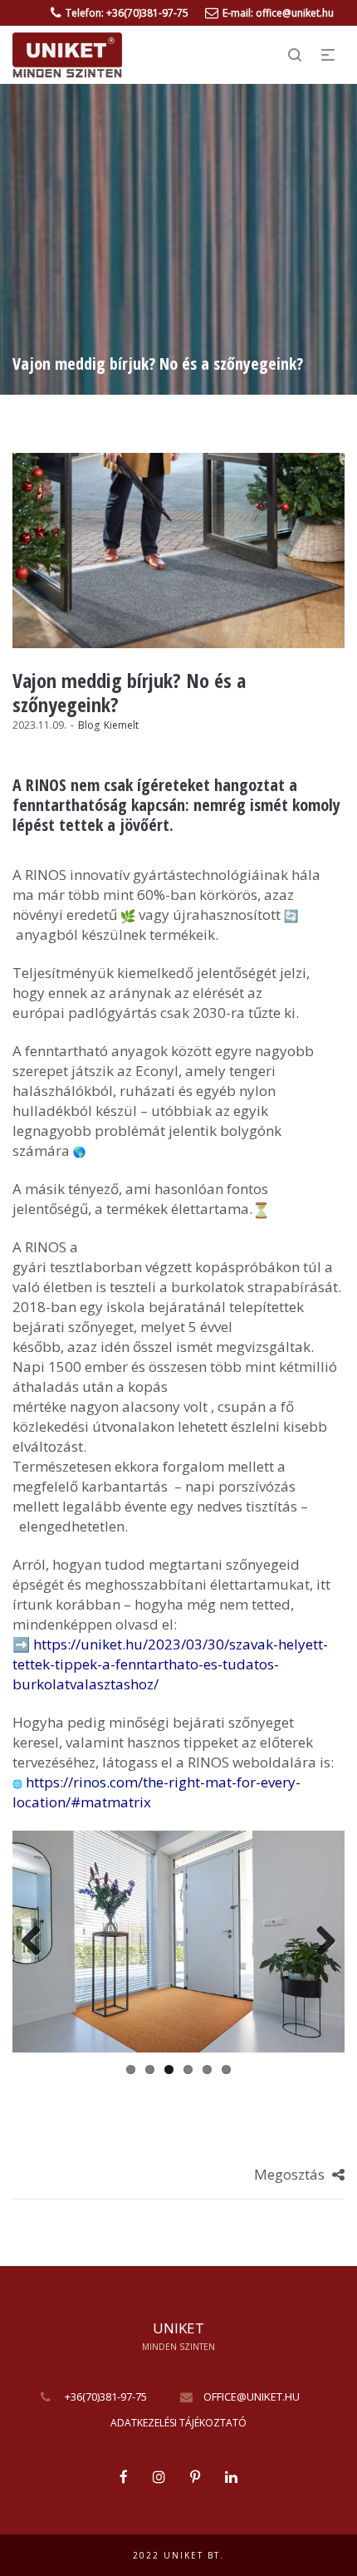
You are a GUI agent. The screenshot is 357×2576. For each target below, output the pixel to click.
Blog (89, 725)
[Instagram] (159, 2478)
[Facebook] (124, 2478)
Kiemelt (121, 725)
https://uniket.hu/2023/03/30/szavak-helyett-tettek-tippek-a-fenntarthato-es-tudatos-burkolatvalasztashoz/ (170, 1664)
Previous (37, 1942)
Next (320, 1942)
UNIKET (178, 2329)
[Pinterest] (195, 2478)
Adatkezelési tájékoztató (178, 2423)
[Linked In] (231, 2478)
